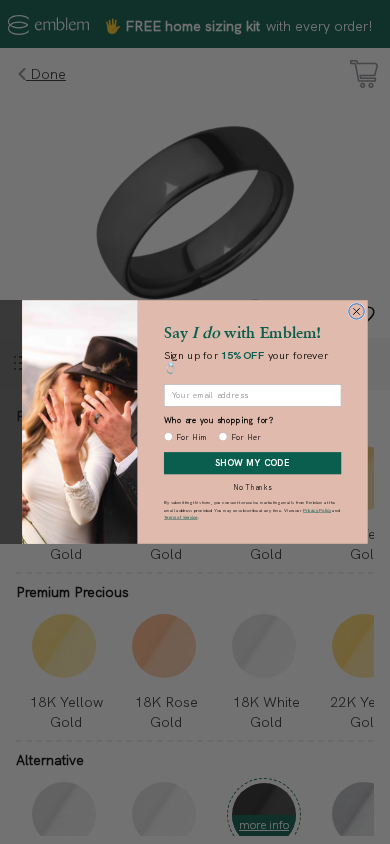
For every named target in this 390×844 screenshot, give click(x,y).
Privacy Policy (317, 509)
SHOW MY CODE (252, 463)
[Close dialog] (357, 312)
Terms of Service (181, 516)
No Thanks (252, 486)
